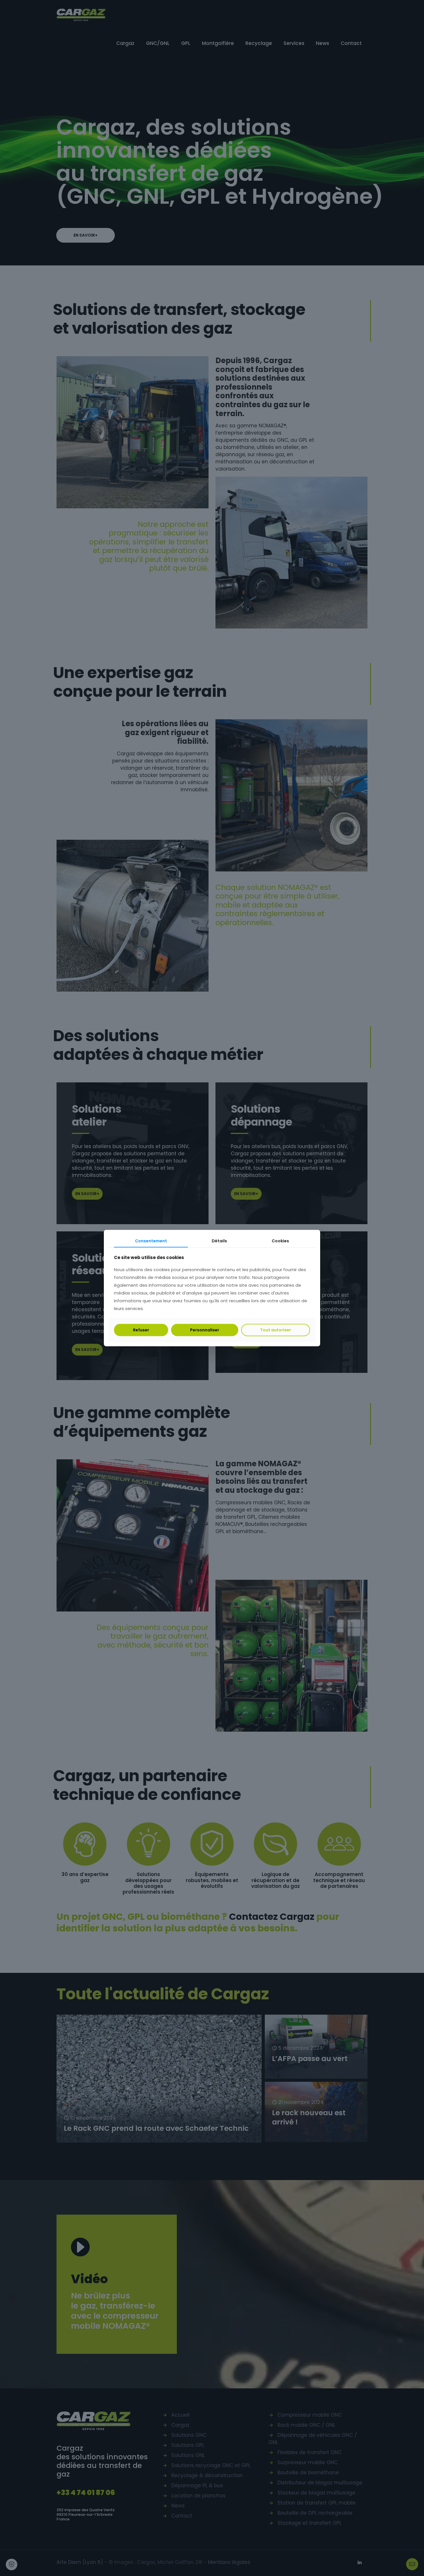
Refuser (141, 1330)
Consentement (151, 1241)
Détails (219, 1241)
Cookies (280, 1241)
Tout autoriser (276, 1330)
